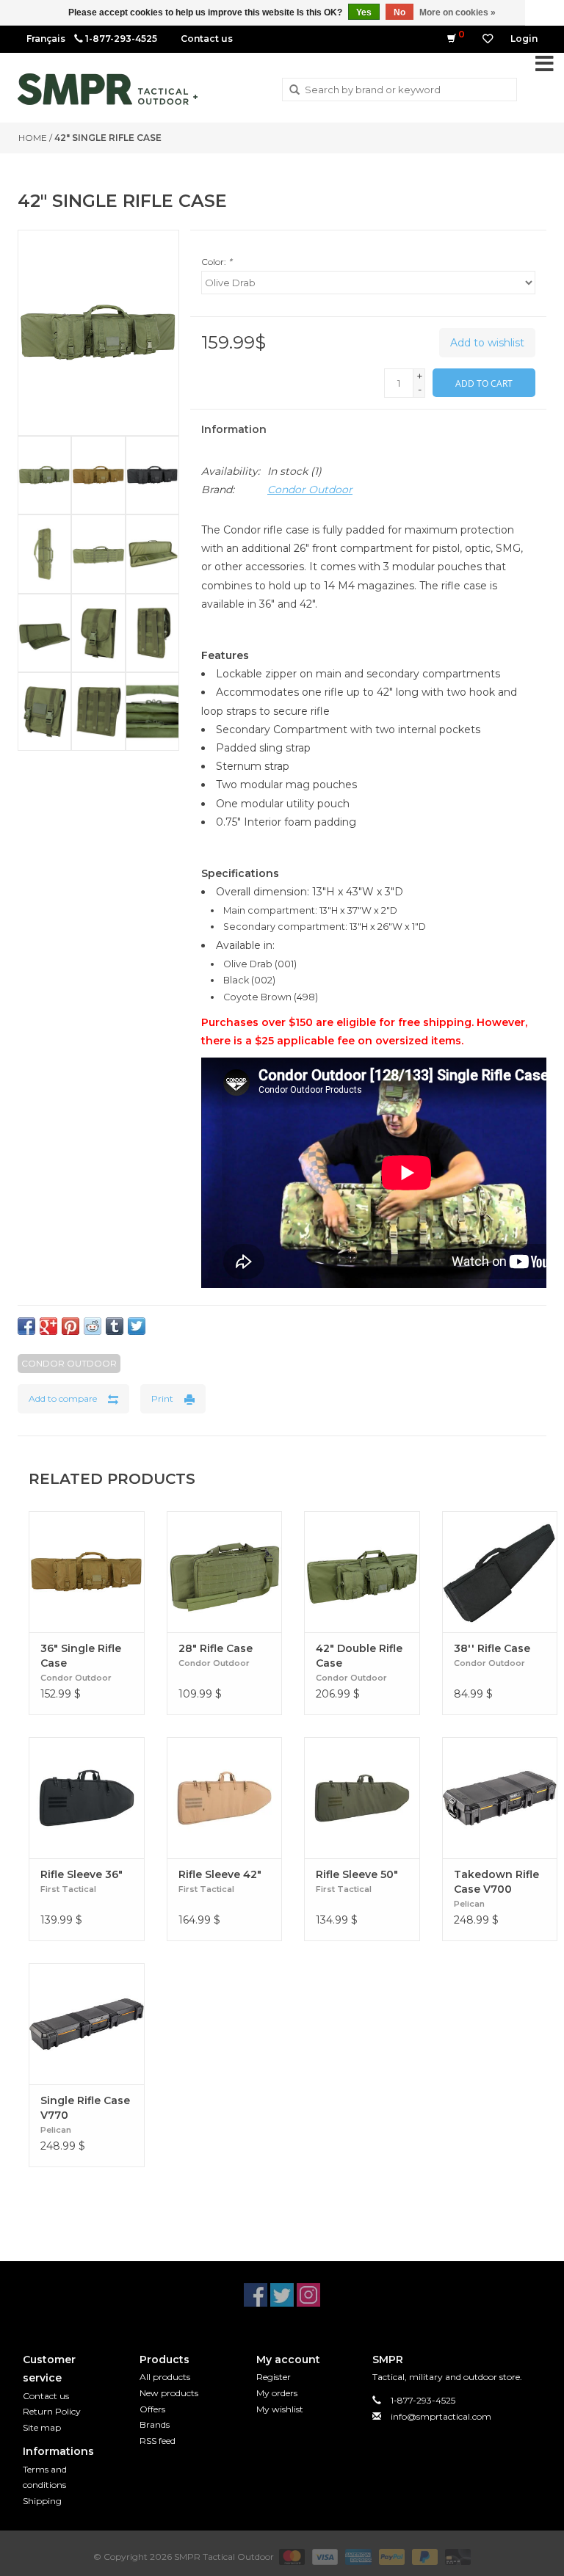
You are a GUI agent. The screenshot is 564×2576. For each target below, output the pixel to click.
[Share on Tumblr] (115, 1326)
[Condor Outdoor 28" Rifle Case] (225, 1572)
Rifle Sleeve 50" (357, 1874)
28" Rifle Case (216, 1648)
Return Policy (52, 2411)
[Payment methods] (290, 2557)
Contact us (207, 39)
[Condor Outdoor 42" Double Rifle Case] (362, 1572)
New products (169, 2393)
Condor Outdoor (310, 490)
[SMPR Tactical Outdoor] (108, 89)
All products (165, 2377)
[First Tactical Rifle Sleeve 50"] (362, 1798)
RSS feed (158, 2441)
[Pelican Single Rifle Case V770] (87, 2024)
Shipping (42, 2501)
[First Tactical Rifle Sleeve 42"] (225, 1798)
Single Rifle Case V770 (85, 2108)
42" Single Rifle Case (108, 138)
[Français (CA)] (46, 39)
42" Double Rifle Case (359, 1656)
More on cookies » (458, 12)
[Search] (294, 90)
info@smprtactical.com (441, 2416)
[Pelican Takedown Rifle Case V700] (500, 1798)
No (399, 12)
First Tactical (68, 1889)
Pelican (469, 1904)
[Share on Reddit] (93, 1326)
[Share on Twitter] (137, 1326)
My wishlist (280, 2409)
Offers (152, 2409)
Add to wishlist (487, 343)
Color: (217, 262)
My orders (277, 2393)
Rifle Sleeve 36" (82, 1874)
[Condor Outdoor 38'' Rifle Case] (500, 1572)
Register (274, 2377)
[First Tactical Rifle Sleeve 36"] (87, 1798)
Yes (364, 12)
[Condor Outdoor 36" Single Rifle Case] (87, 1572)
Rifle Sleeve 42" (220, 1874)
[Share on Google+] (48, 1326)
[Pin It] (70, 1326)
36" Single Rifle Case (81, 1656)
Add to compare (63, 1398)
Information (234, 429)
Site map (42, 2427)
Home (33, 138)
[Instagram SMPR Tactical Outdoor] (308, 2295)
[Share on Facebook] (26, 1326)
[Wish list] (488, 39)
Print (162, 1398)
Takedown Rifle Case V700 (496, 1882)
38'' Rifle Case (492, 1648)
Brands (155, 2424)
